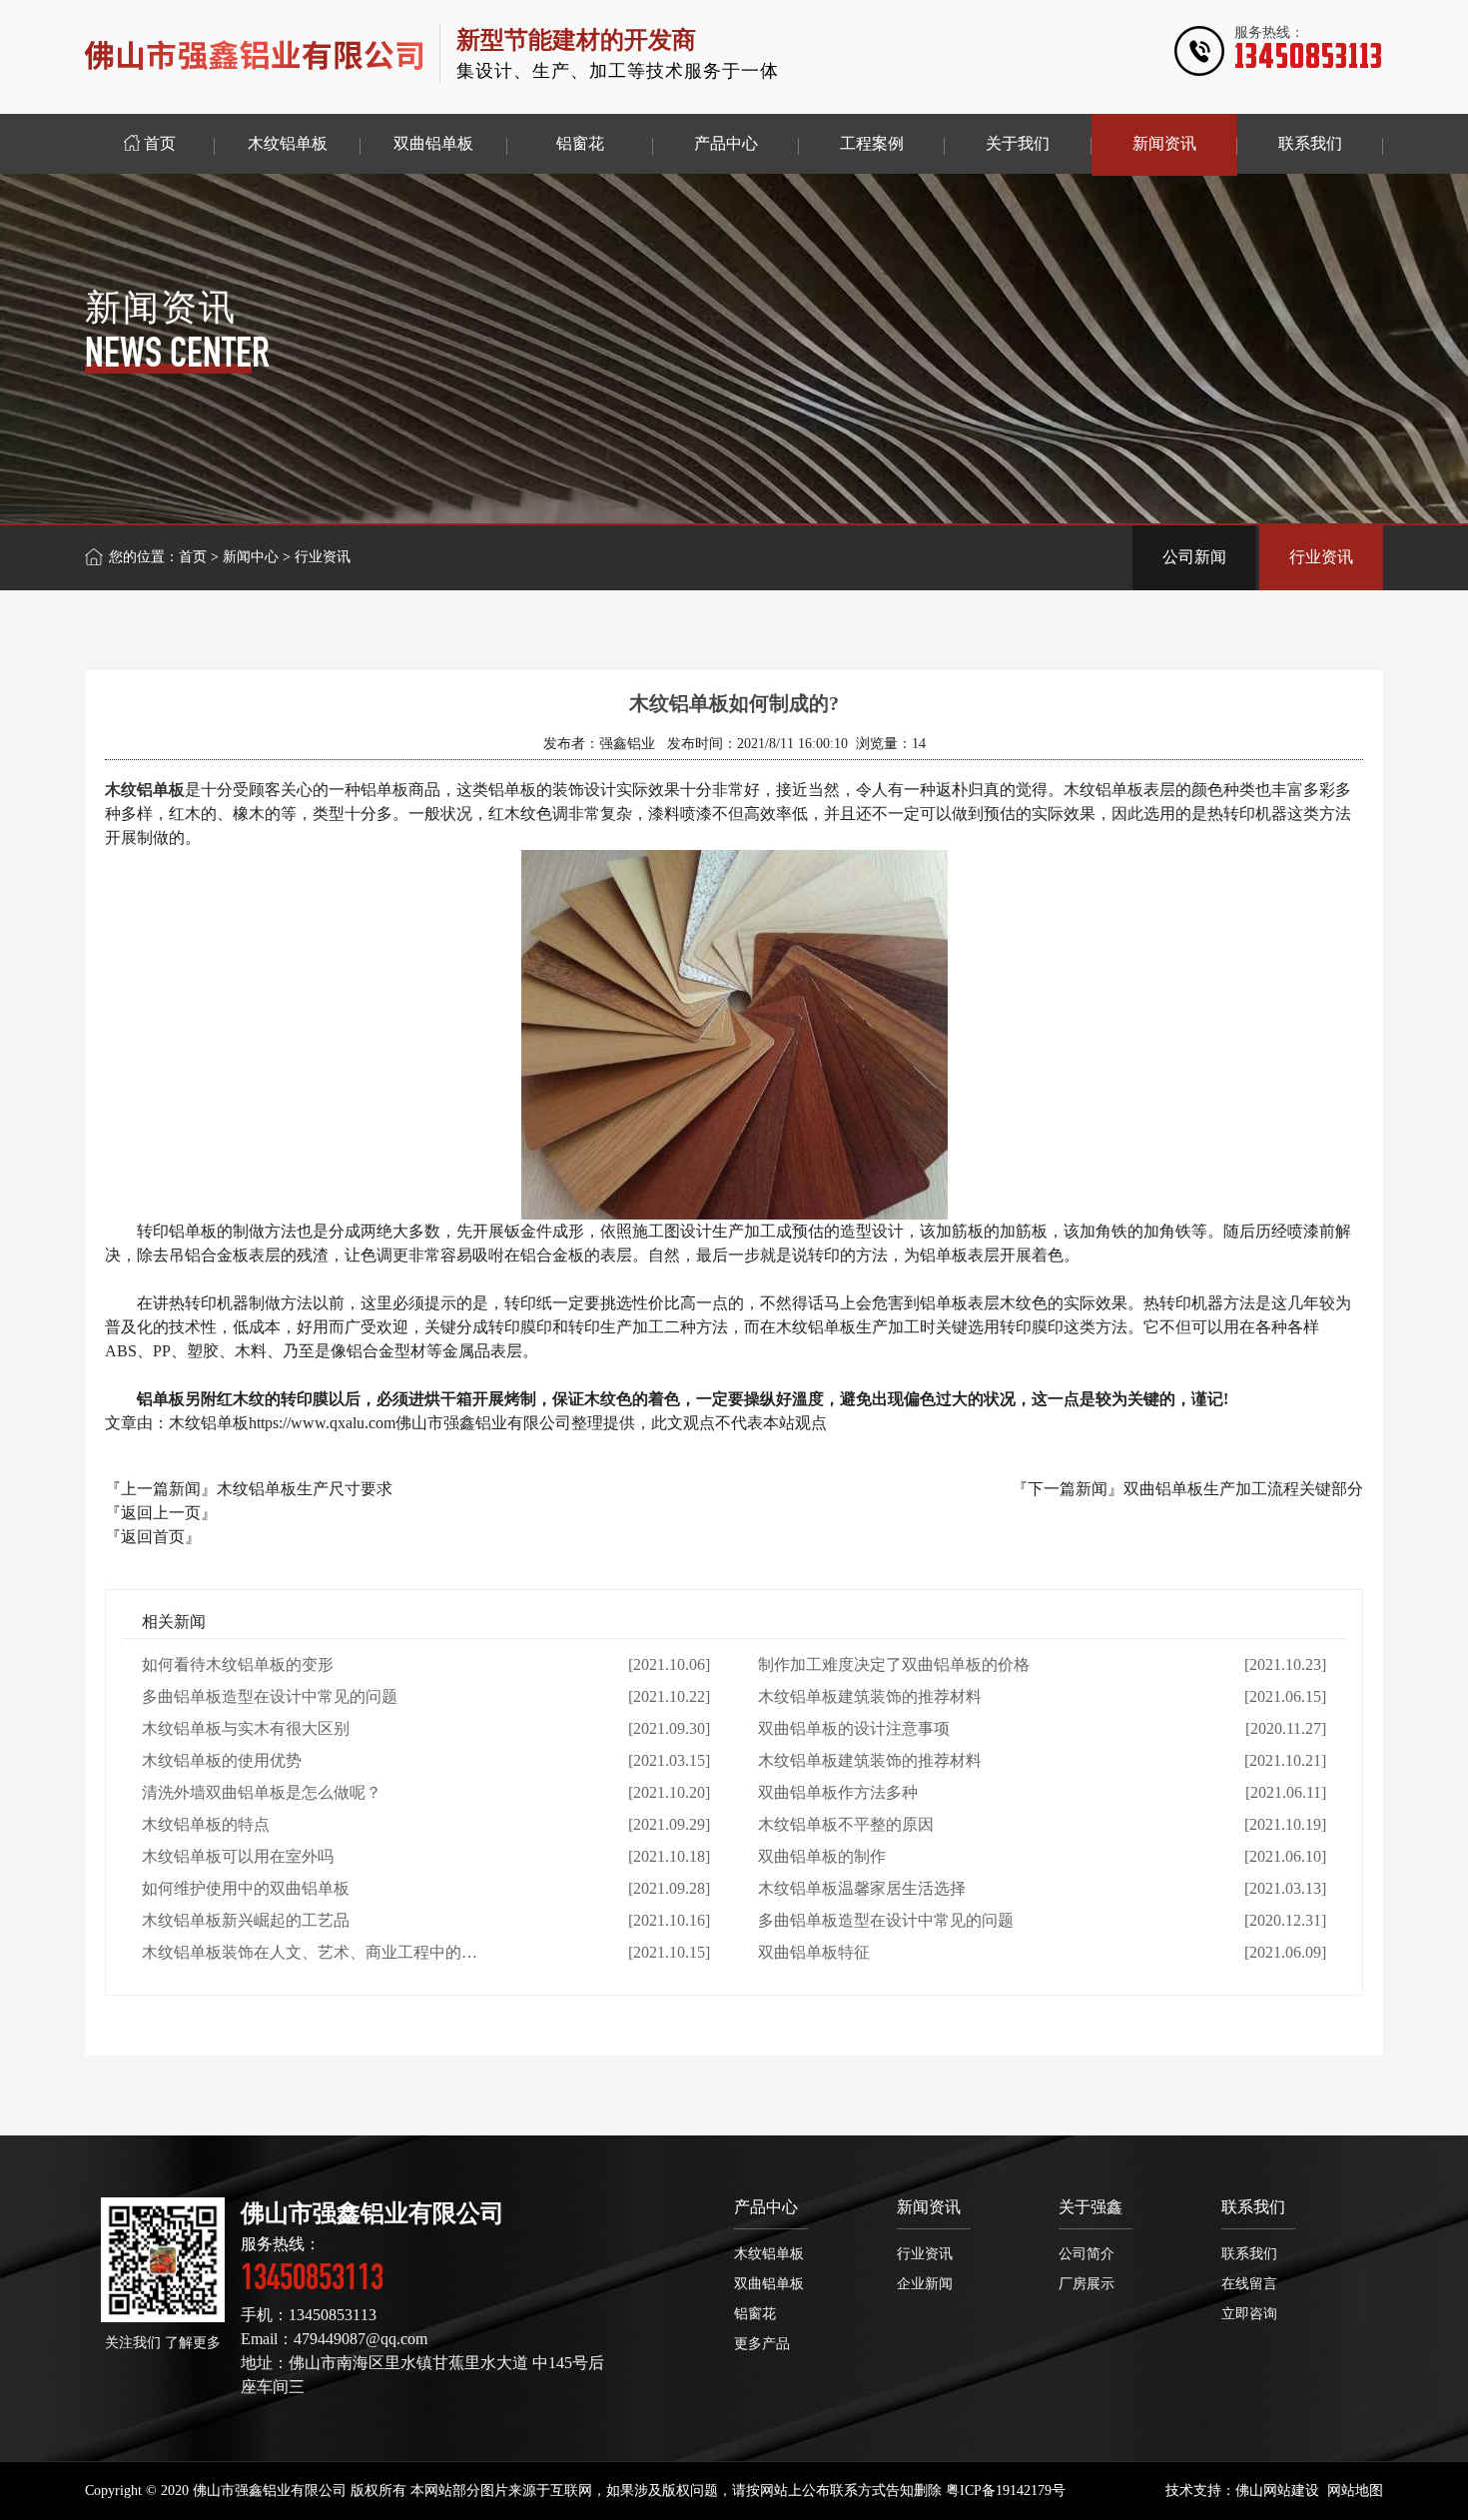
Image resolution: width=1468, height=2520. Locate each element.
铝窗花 (755, 2314)
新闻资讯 (929, 2207)
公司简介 (1087, 2254)
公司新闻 (1194, 557)
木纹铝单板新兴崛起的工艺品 (246, 1920)
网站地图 (1355, 2491)
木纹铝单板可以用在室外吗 (238, 1856)
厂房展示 (1087, 2284)
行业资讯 (1321, 557)
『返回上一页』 (161, 1513)
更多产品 (762, 2344)
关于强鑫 (1091, 2207)
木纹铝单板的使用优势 (222, 1760)
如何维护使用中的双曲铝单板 (246, 1888)
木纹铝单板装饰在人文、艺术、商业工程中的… (310, 1952)
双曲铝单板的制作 (822, 1856)
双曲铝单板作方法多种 (838, 1792)
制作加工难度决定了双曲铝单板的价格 (894, 1665)
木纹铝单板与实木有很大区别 (246, 1728)
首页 (193, 557)
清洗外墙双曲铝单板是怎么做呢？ (262, 1792)
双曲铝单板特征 (814, 1952)
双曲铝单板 (769, 2284)
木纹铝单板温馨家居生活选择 (862, 1888)
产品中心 (766, 2207)
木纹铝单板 (769, 2254)
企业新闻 (925, 2284)
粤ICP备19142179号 (1006, 2491)
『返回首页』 (153, 1537)
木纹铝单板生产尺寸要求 (305, 1489)
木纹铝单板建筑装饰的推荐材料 (870, 1696)
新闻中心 (251, 557)
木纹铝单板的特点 (206, 1824)
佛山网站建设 (1277, 2491)
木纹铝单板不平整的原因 (846, 1824)
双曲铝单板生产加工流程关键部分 (1243, 1489)
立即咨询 (1249, 2314)
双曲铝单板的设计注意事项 (854, 1728)
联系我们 (1253, 2207)
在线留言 (1249, 2284)
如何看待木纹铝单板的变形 (238, 1665)
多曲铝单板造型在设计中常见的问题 (270, 1696)
